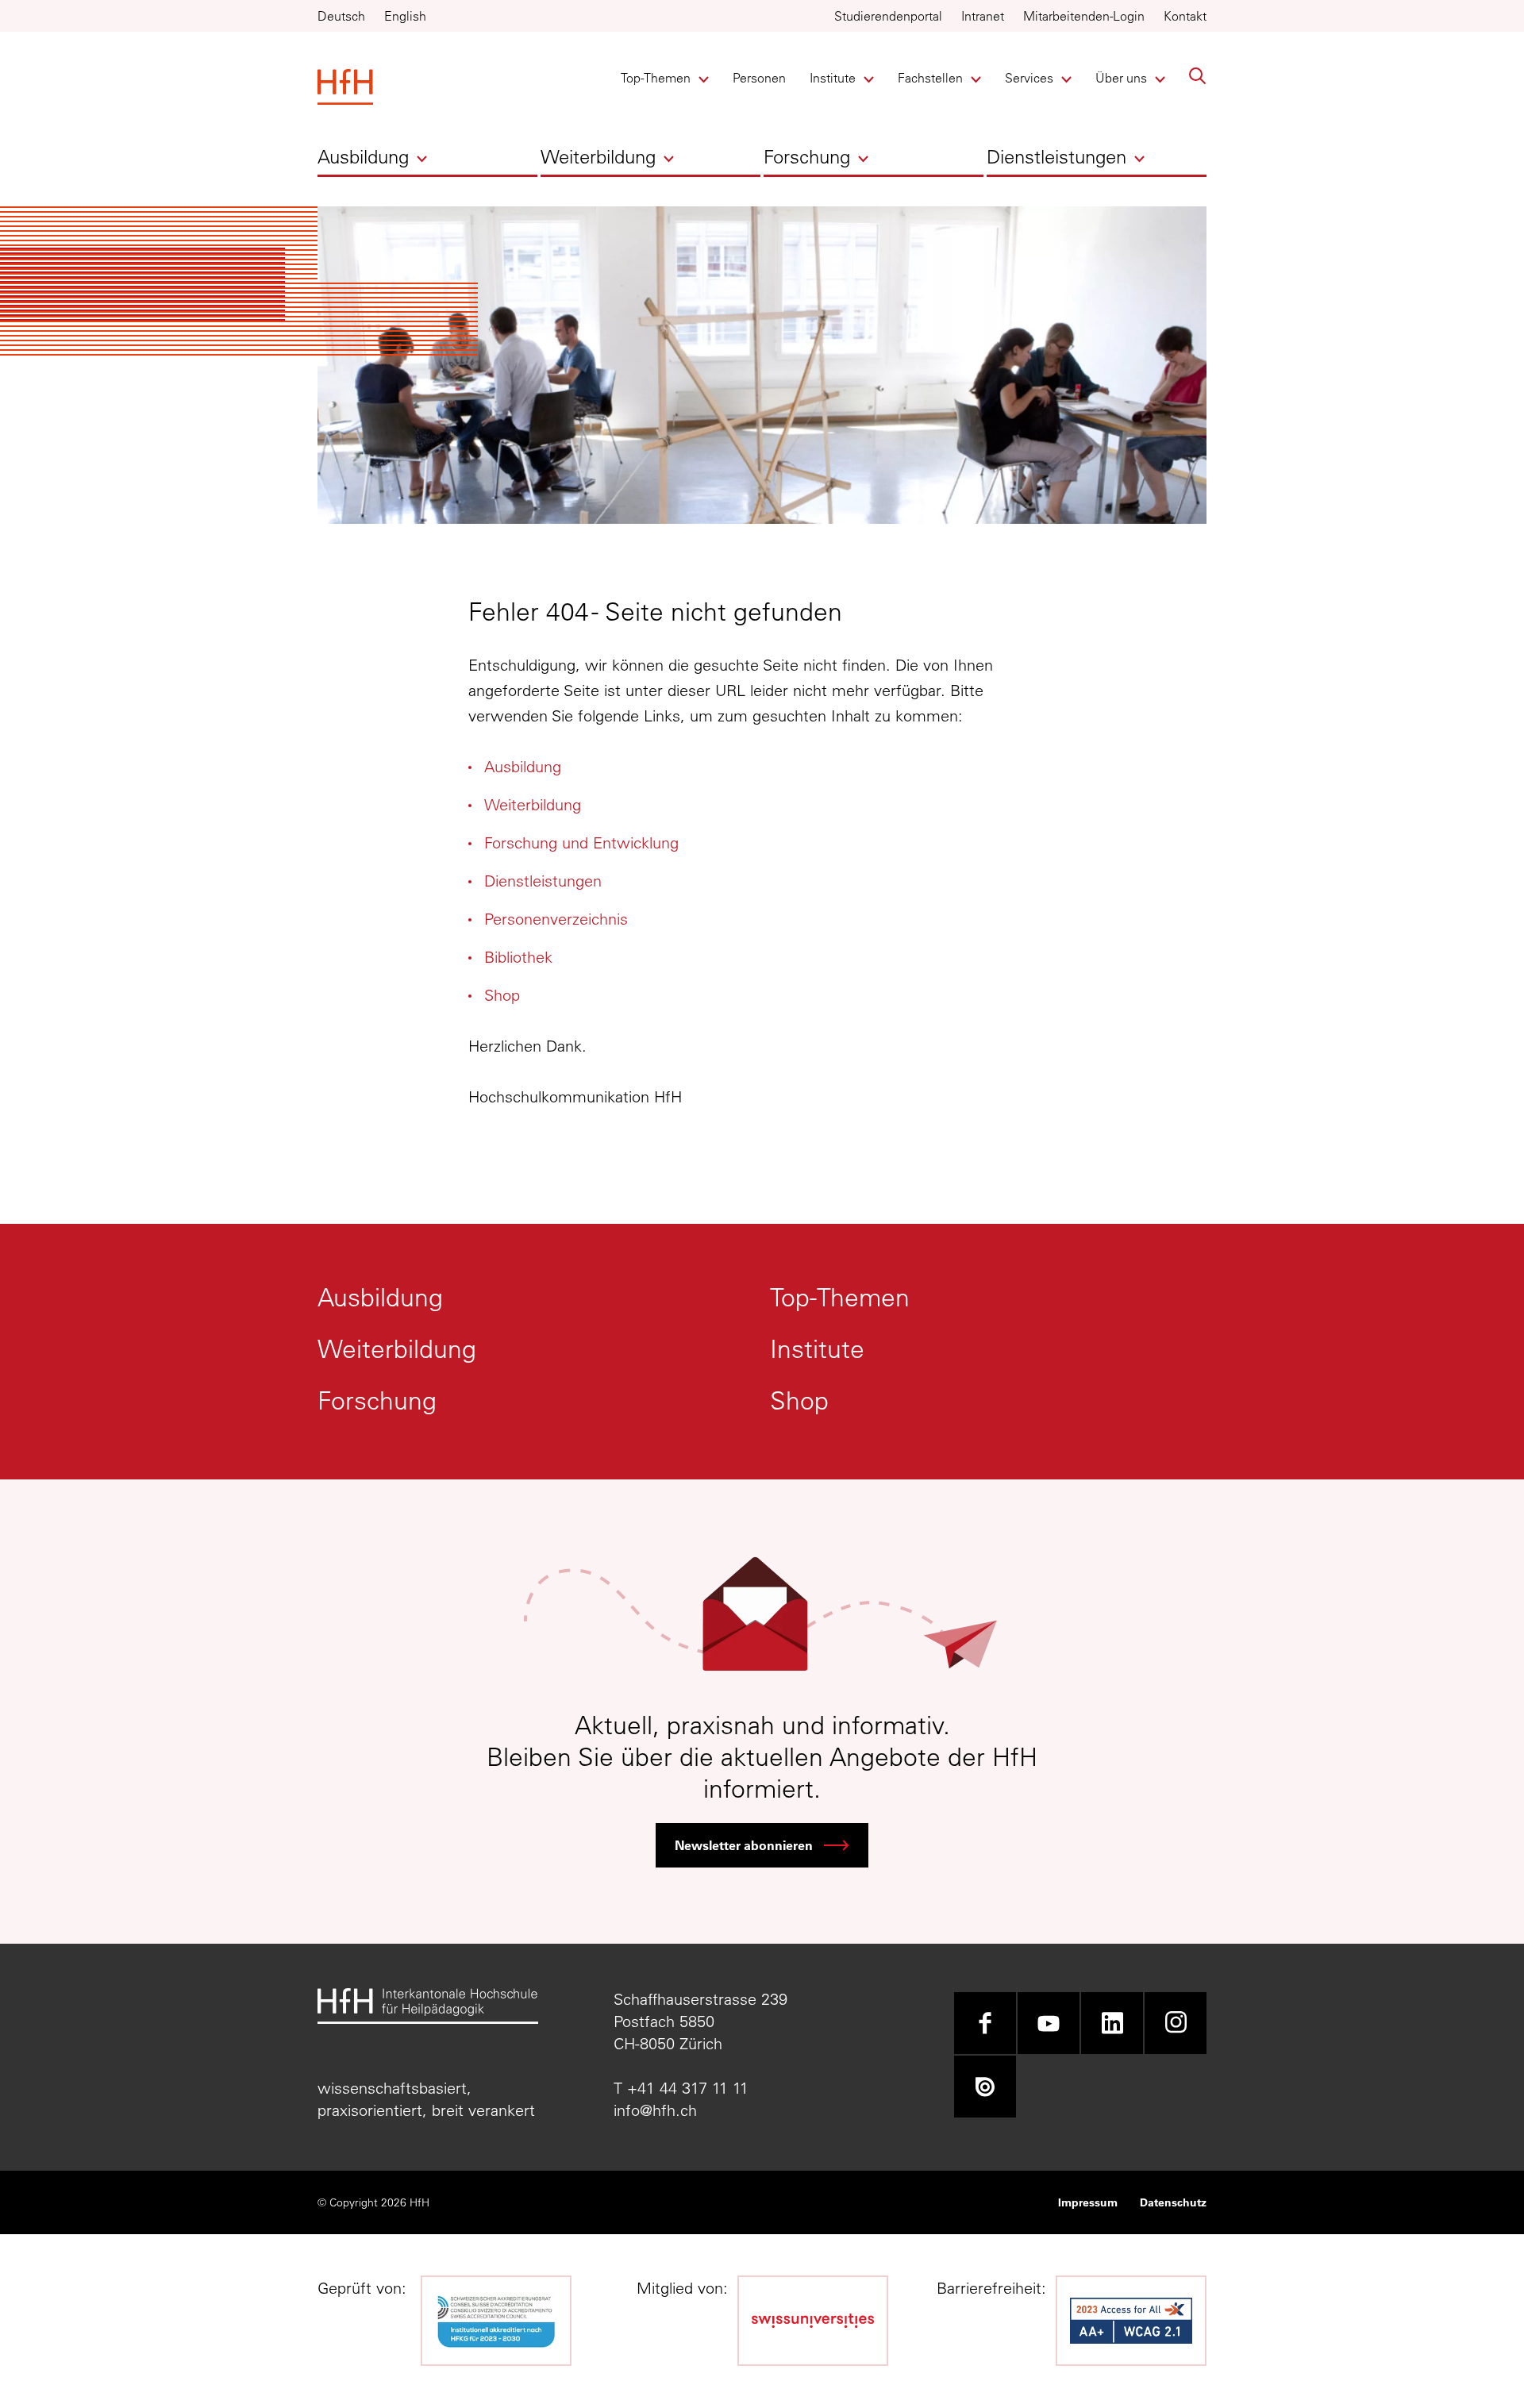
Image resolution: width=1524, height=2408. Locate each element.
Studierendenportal (888, 16)
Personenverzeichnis (556, 919)
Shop (502, 995)
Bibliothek (518, 957)
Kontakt (1185, 16)
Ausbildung (363, 156)
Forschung (807, 156)
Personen (759, 78)
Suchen (1198, 76)
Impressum (1088, 2202)
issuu (985, 2087)
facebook (985, 2023)
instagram (1176, 2023)
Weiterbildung (598, 156)
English (405, 16)
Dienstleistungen (1056, 156)
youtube (1049, 2023)
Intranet (983, 16)
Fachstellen (930, 78)
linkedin (1112, 2023)
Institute (836, 78)
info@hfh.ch (655, 2110)
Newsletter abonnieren (744, 1845)
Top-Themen (656, 78)
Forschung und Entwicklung (581, 842)
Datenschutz (1173, 2202)
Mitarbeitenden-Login (1084, 16)
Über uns (1122, 78)
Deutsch (341, 16)
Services (1031, 78)
